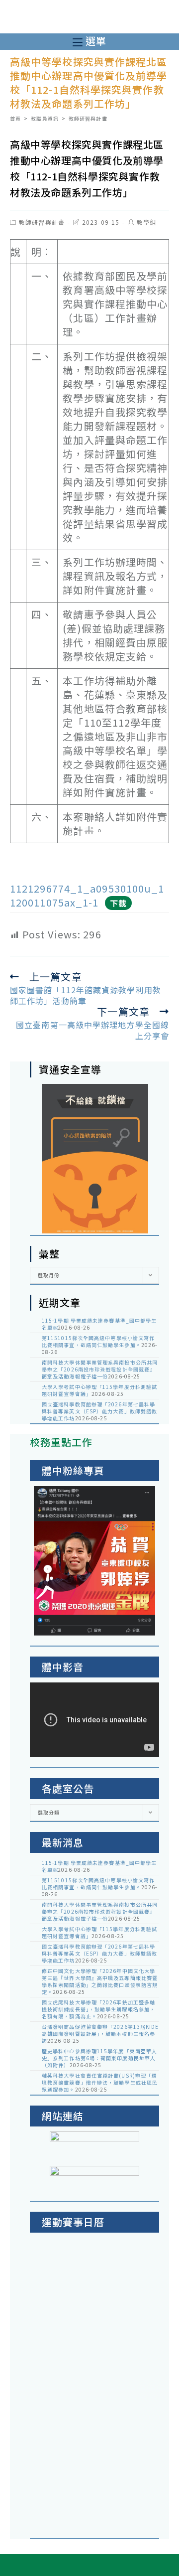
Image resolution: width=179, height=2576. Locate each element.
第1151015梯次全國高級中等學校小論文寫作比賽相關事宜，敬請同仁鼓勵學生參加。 (98, 1341)
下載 (118, 903)
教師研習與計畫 (42, 222)
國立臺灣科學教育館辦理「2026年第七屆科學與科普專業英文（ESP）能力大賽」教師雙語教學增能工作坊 (99, 1411)
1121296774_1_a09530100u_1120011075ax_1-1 (87, 895)
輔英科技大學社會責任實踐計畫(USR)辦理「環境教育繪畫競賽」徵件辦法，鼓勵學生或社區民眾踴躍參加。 (100, 2082)
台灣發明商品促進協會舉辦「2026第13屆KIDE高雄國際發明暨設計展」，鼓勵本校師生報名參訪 (100, 2034)
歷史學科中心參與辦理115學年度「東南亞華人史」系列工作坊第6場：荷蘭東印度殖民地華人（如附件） (99, 2058)
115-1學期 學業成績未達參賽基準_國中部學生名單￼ (99, 1324)
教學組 (146, 222)
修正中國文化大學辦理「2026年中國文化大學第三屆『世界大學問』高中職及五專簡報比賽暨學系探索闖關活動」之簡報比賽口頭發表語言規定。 (100, 1981)
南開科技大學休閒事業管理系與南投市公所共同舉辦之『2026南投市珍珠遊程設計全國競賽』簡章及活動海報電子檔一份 (100, 1369)
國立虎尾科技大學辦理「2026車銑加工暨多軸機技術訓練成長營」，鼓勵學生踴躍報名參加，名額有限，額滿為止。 (98, 2009)
